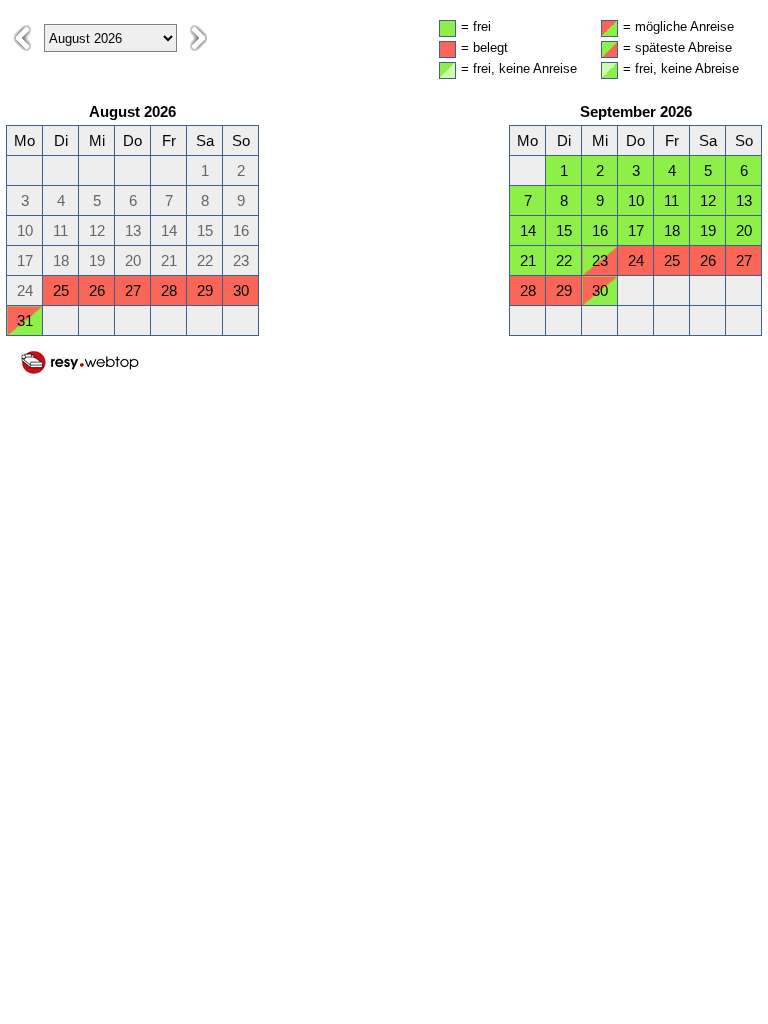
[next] (198, 38)
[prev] (22, 38)
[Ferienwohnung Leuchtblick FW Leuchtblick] (80, 370)
